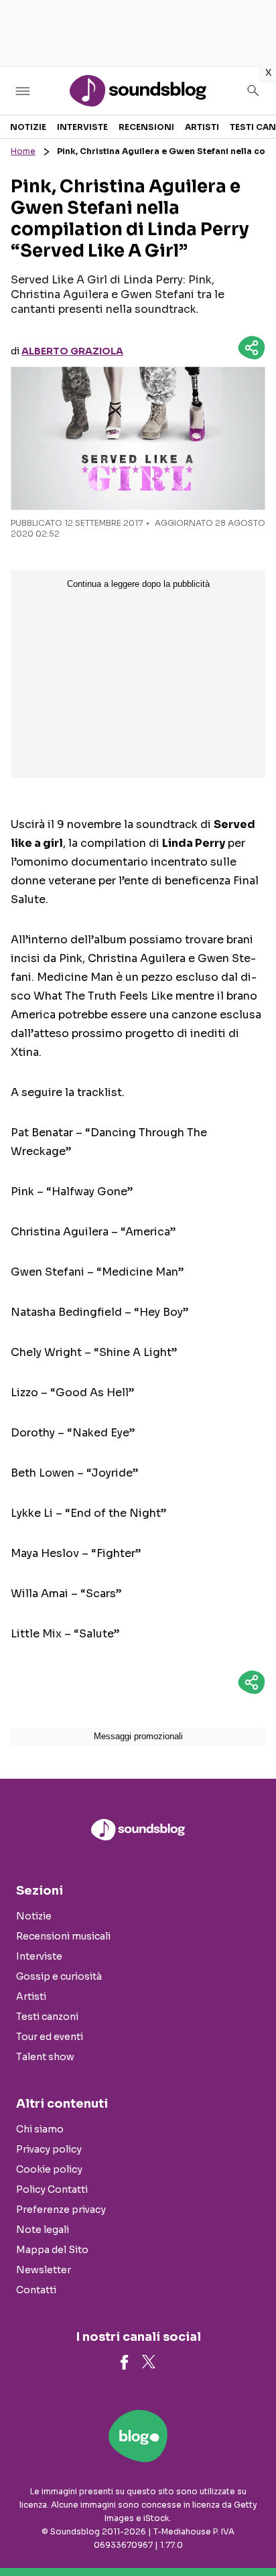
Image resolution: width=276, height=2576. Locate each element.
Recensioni (146, 127)
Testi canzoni (47, 2017)
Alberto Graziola (72, 351)
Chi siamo (40, 2129)
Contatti (36, 2290)
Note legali (43, 2230)
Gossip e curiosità (59, 1976)
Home (23, 151)
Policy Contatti (52, 2189)
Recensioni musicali (63, 1936)
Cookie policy (49, 2169)
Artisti (202, 127)
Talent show (45, 2057)
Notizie (28, 127)
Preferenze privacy (61, 2210)
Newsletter (44, 2270)
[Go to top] (249, 2532)
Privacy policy (49, 2149)
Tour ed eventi (50, 2037)
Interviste (82, 127)
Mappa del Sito (52, 2250)
